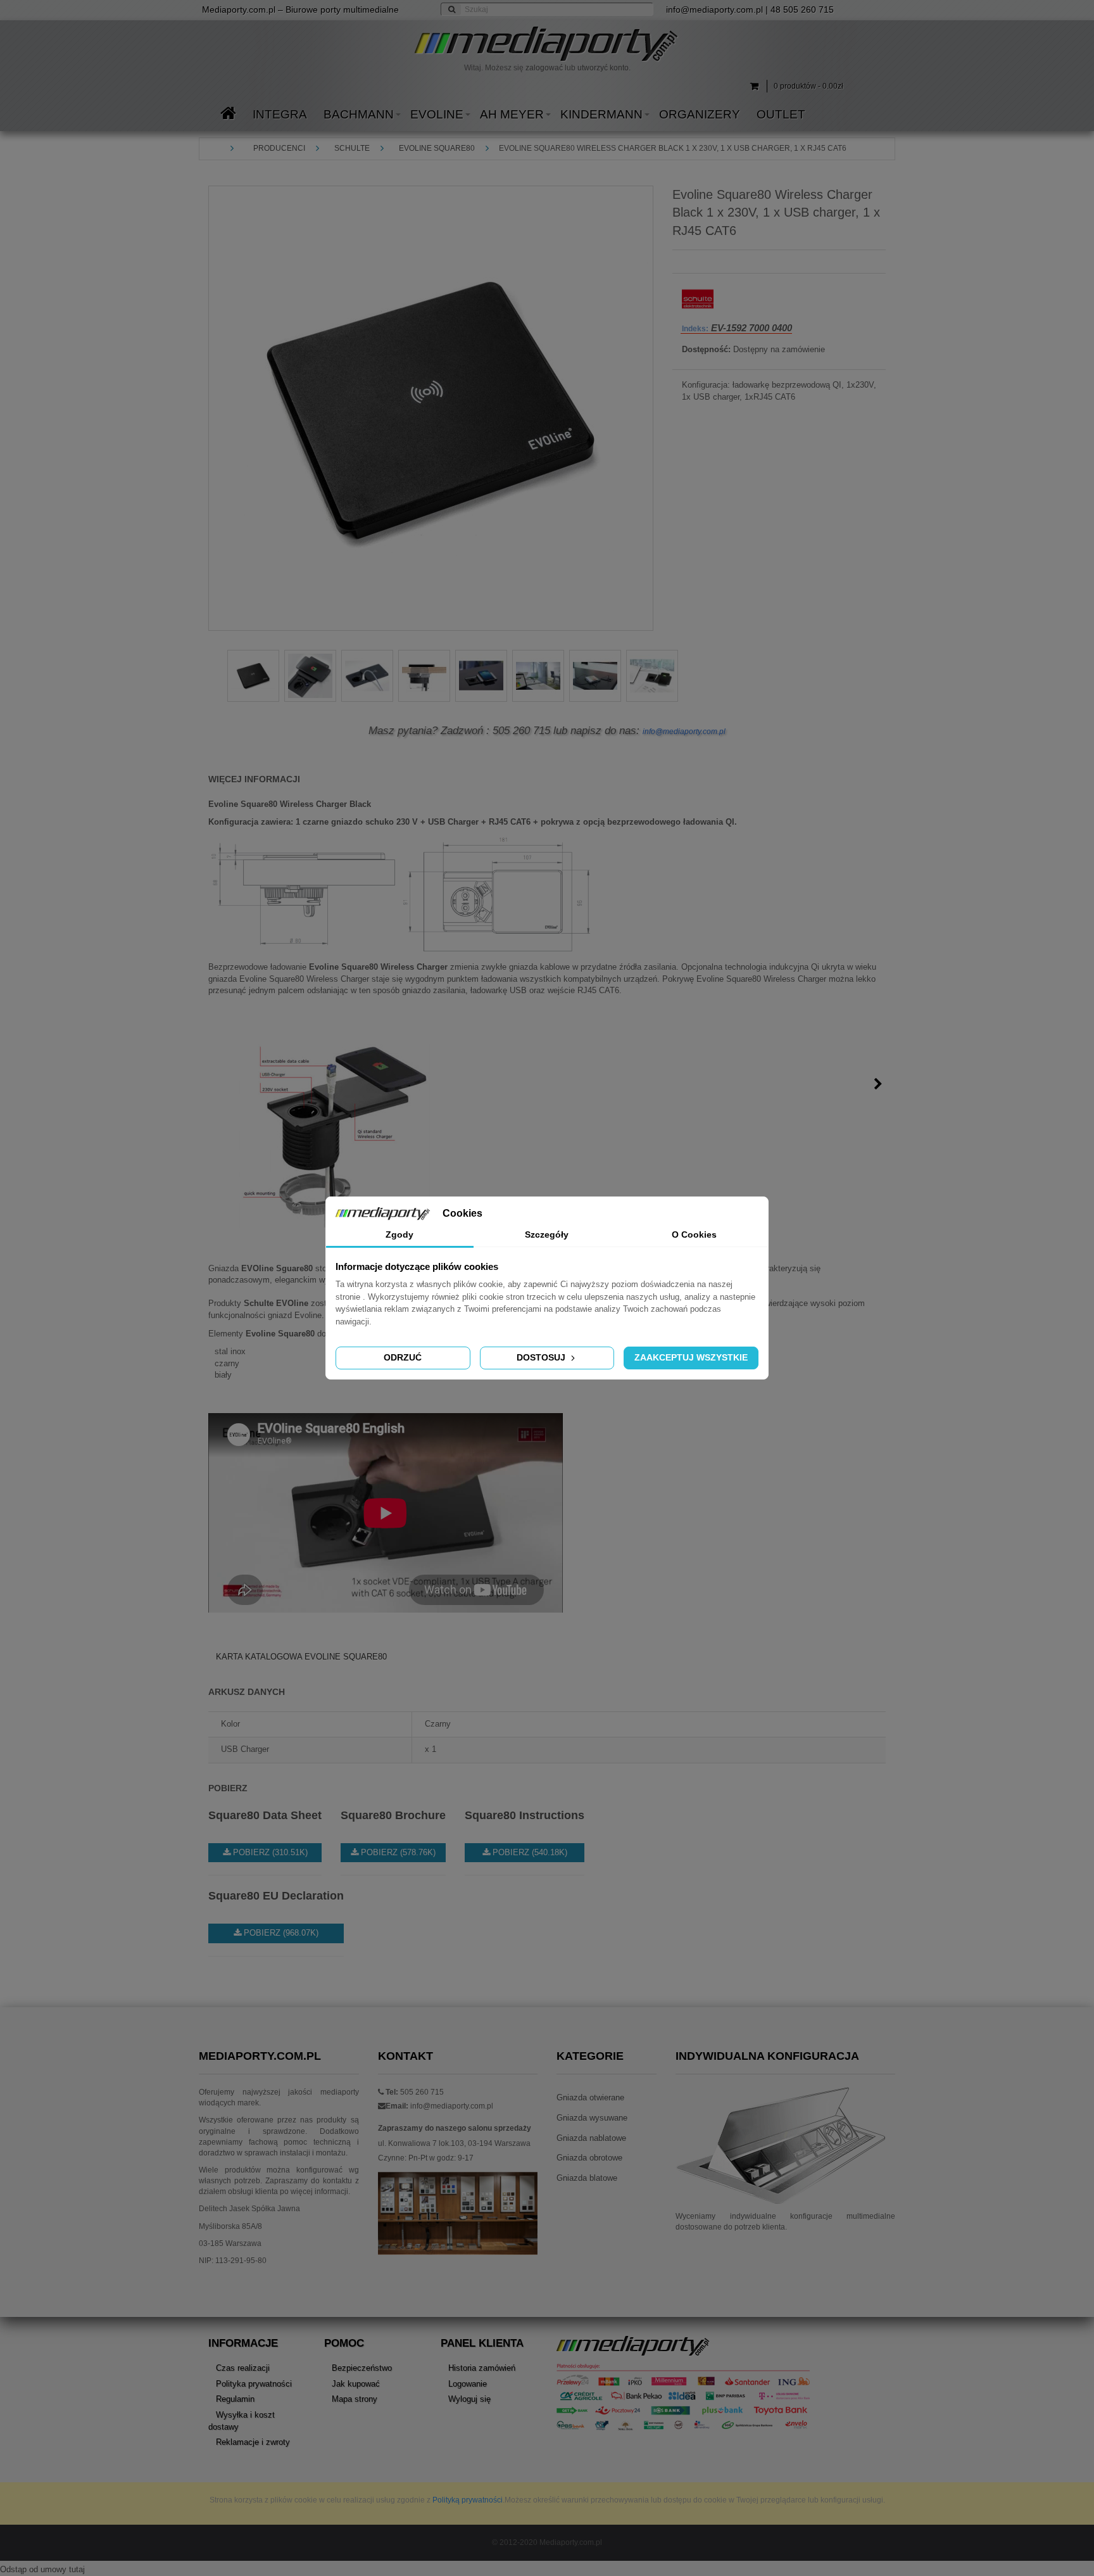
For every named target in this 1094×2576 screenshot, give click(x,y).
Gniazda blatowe (587, 2178)
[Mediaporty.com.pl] (547, 44)
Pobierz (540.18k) (529, 1852)
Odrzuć (403, 1357)
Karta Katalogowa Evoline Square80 (301, 1657)
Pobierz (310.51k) (269, 1852)
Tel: (391, 2092)
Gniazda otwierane (590, 2097)
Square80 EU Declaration (276, 1896)
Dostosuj (542, 1357)
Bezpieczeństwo (362, 2368)
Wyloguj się (469, 2399)
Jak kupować (356, 2384)
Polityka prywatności (254, 2384)
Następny (878, 1084)
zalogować (544, 68)
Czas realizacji (243, 2368)
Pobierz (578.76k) (397, 1852)
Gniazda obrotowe (589, 2158)
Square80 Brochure (393, 1815)
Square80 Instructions (525, 1815)
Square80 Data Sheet (265, 1815)
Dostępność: (706, 349)
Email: (397, 2106)
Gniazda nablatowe (591, 2138)
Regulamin (235, 2399)
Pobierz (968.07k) (280, 1933)
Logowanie (468, 2384)
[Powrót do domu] (221, 148)
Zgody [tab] (399, 1234)
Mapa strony (355, 2399)
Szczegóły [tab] (547, 1234)
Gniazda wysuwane (592, 2118)
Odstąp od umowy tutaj (42, 2569)
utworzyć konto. (604, 68)
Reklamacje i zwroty (253, 2442)
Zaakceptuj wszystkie (691, 1357)
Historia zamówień (482, 2368)
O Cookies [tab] (694, 1234)
